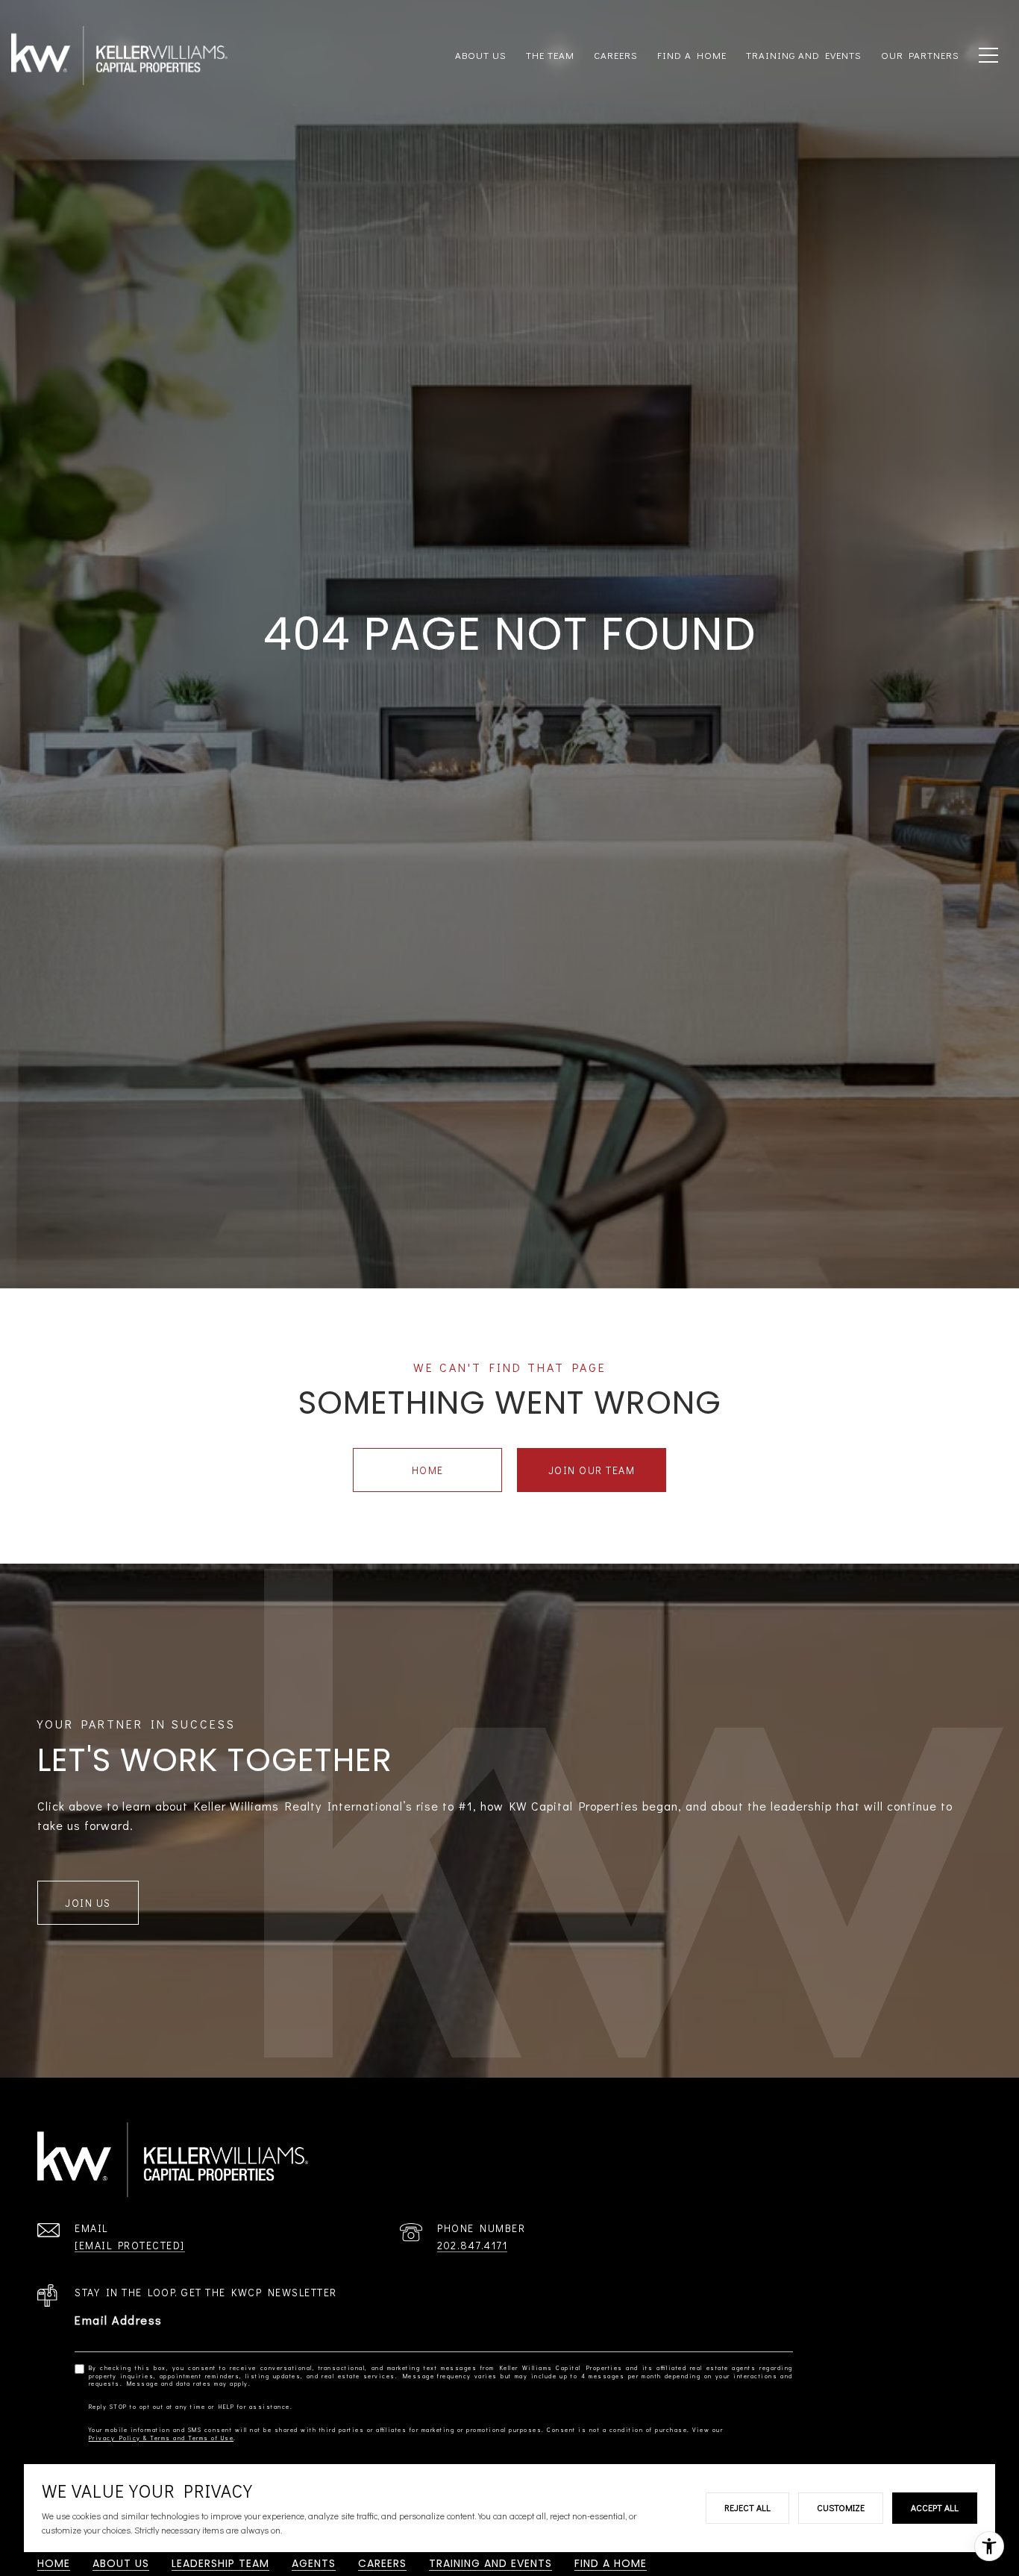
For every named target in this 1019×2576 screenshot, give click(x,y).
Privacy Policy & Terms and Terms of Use (162, 2438)
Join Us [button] (88, 1903)
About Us (121, 2563)
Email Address (119, 2320)
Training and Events (490, 2563)
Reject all (747, 2507)
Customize (841, 2507)
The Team (550, 55)
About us (481, 55)
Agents (314, 2563)
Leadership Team (220, 2563)
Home (428, 1470)
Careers (616, 55)
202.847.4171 (472, 2245)
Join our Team (592, 1470)
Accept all (935, 2507)
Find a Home (611, 2563)
